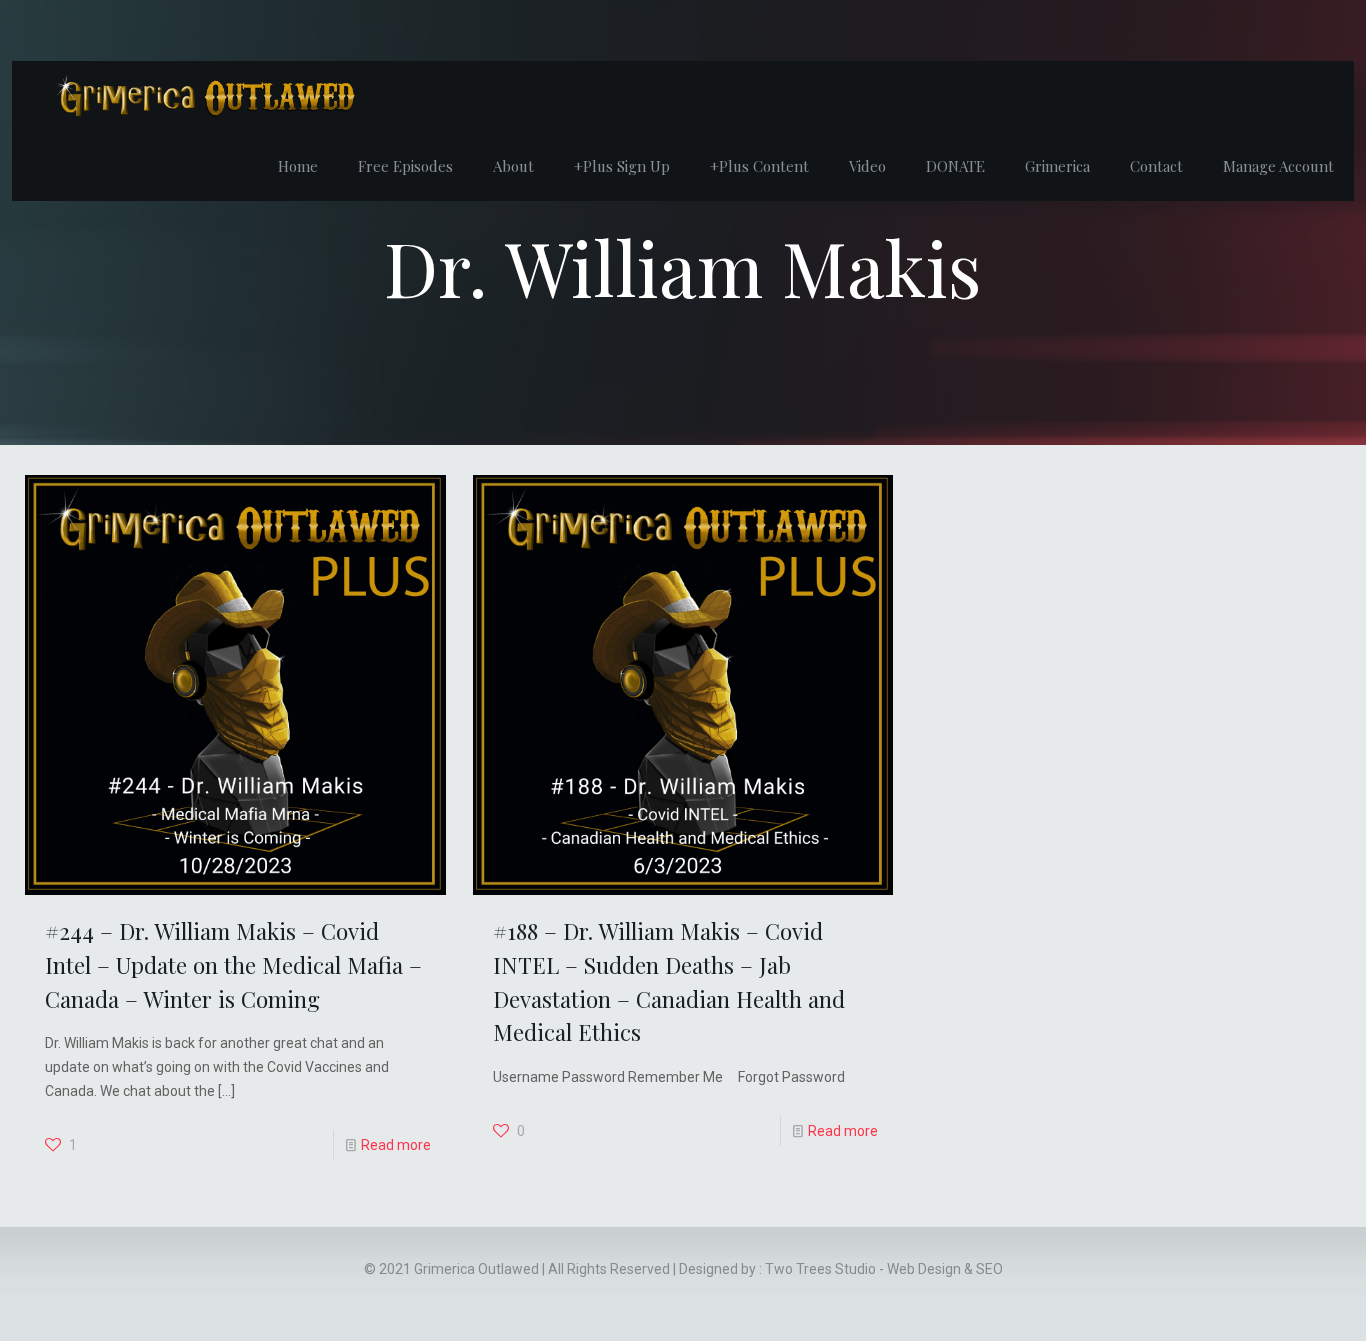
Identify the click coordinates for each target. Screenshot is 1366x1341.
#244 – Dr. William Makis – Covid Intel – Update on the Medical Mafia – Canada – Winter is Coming (233, 964)
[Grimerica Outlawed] (204, 96)
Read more (396, 1145)
